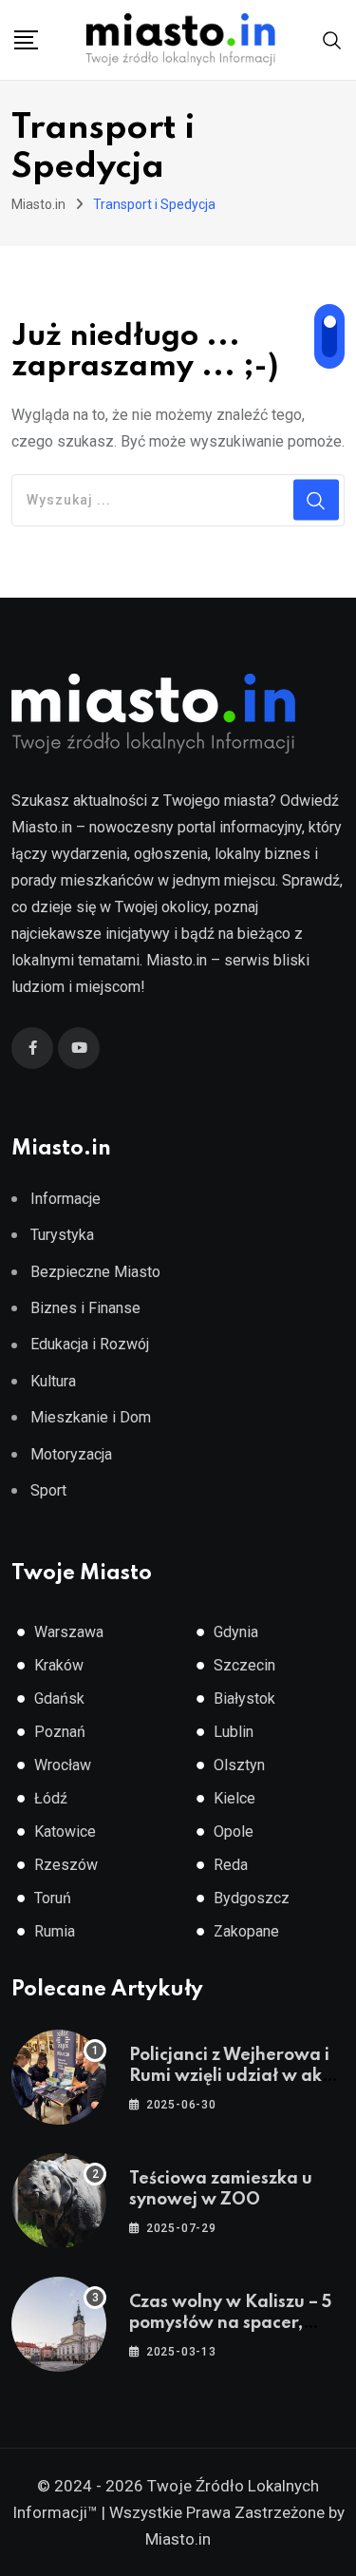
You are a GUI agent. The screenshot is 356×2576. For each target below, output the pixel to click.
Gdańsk (59, 1698)
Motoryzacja (71, 1454)
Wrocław (63, 1765)
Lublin (234, 1732)
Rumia (55, 1931)
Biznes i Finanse (85, 1308)
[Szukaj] (332, 38)
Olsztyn (239, 1765)
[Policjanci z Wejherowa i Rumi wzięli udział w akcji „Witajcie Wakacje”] (59, 2077)
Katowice (65, 1832)
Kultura (53, 1381)
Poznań (60, 1732)
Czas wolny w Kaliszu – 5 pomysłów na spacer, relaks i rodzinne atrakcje (235, 2324)
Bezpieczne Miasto (95, 1272)
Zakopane (246, 1931)
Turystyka (62, 1235)
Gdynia (236, 1632)
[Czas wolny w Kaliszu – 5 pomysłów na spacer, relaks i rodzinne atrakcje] (59, 2324)
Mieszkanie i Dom (91, 1417)
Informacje (66, 1199)
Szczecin (244, 1665)
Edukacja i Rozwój (90, 1344)
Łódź (51, 1798)
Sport (48, 1490)
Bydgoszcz (252, 1898)
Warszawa (69, 1632)
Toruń (53, 1898)
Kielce (234, 1798)
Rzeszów (66, 1865)
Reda (231, 1865)
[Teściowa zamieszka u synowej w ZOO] (59, 2201)
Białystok (244, 1698)
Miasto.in (178, 2539)
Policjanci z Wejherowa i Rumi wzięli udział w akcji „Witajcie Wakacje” (234, 2077)
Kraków (59, 1665)
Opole (234, 1832)
